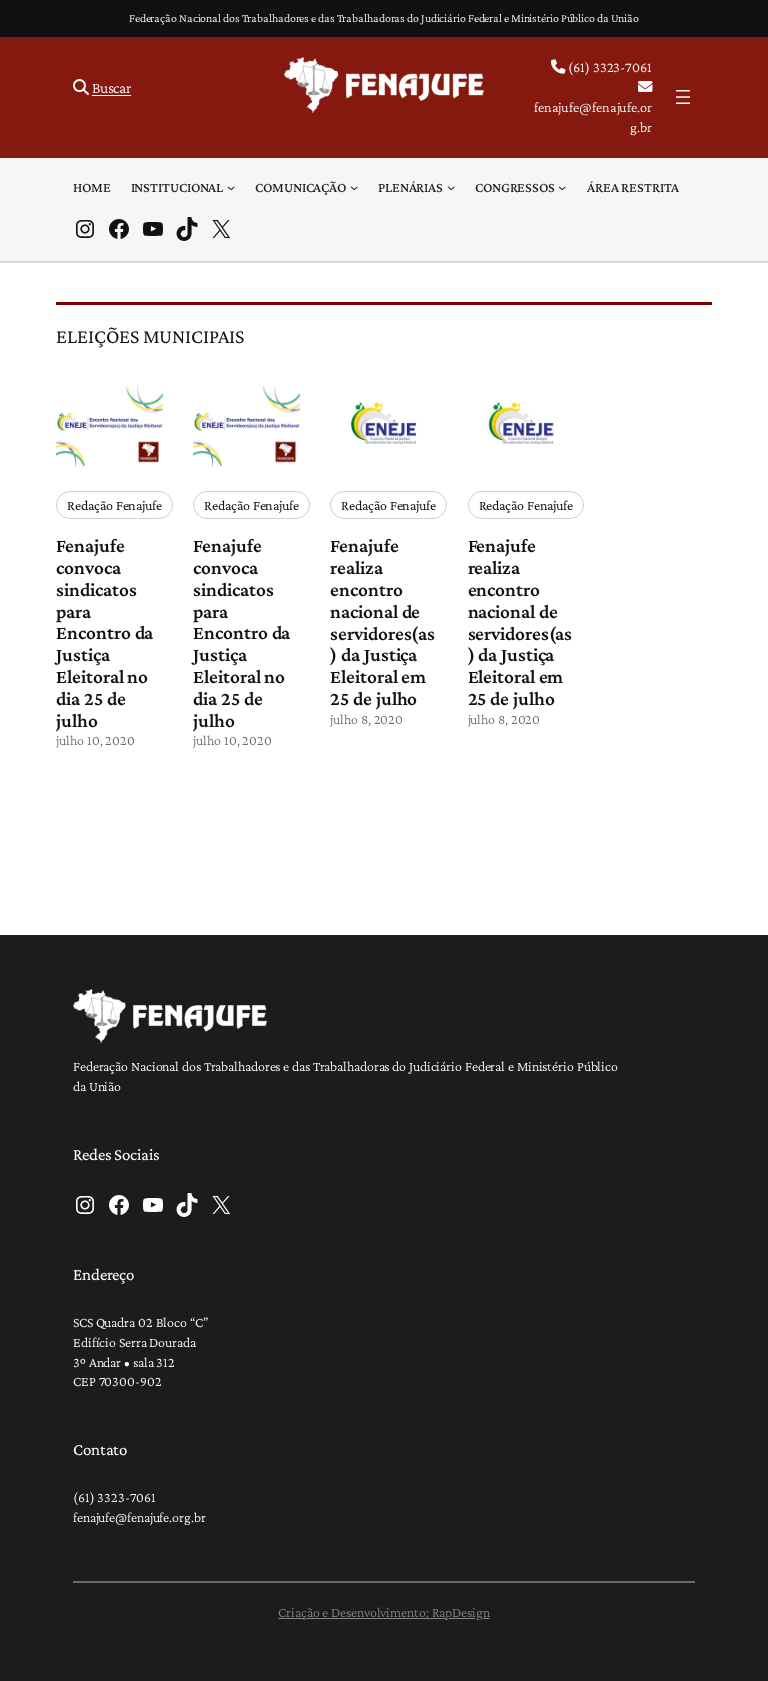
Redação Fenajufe (114, 505)
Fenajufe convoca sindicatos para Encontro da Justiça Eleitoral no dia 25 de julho (104, 632)
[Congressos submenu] (562, 187)
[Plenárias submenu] (451, 187)
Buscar (111, 87)
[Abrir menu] (683, 97)
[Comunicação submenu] (354, 187)
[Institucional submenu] (231, 187)
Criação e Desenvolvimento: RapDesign (383, 1612)
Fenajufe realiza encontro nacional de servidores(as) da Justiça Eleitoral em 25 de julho (382, 622)
